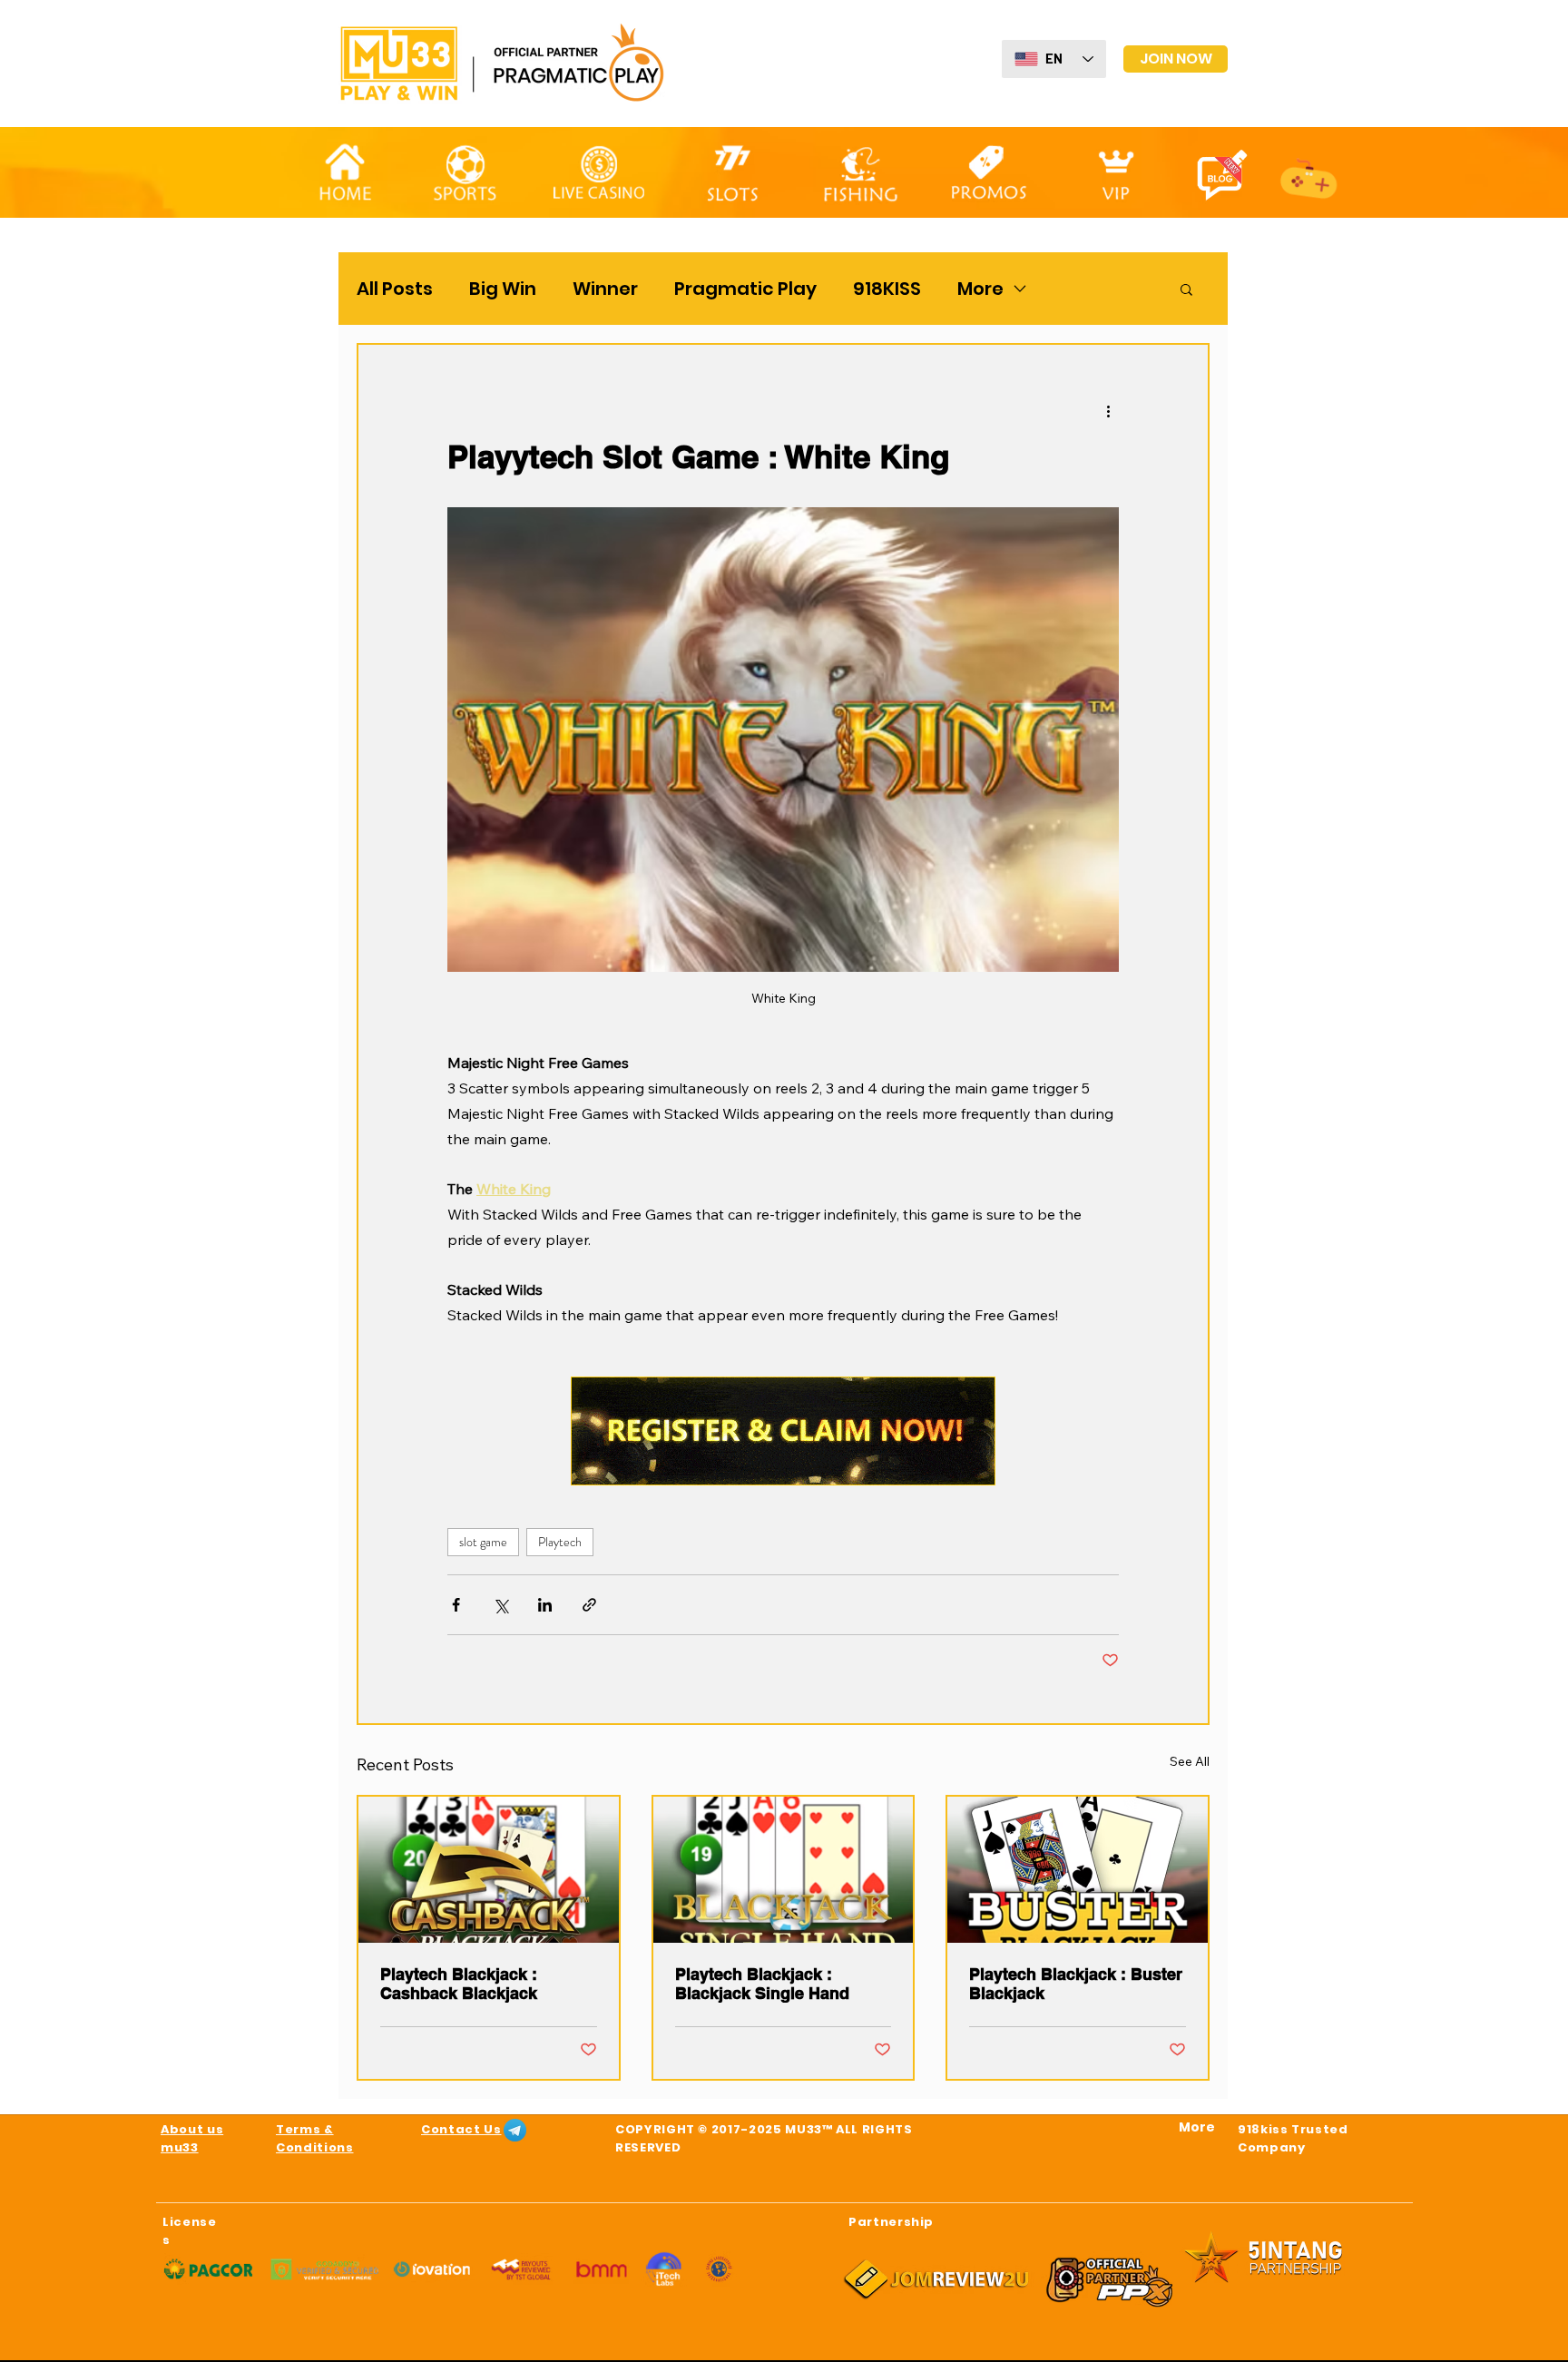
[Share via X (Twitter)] (500, 1605)
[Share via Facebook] (456, 1605)
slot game (483, 1542)
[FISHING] (860, 173)
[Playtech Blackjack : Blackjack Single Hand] (784, 1870)
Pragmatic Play (745, 289)
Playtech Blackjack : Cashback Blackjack (459, 1984)
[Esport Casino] (1310, 170)
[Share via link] (589, 1605)
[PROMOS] (989, 171)
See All (1190, 1761)
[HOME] (345, 172)
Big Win (503, 289)
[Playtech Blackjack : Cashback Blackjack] (489, 1870)
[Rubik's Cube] (1116, 172)
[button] (1186, 289)
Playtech (560, 1542)
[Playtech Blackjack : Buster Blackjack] (1078, 1870)
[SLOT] (732, 170)
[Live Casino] (599, 172)
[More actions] (1108, 410)
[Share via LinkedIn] (545, 1605)
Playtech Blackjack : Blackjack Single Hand (762, 1984)
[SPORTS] (464, 172)
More (980, 289)
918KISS (887, 289)
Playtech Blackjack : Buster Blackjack (1076, 1984)
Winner (605, 289)
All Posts (395, 289)
